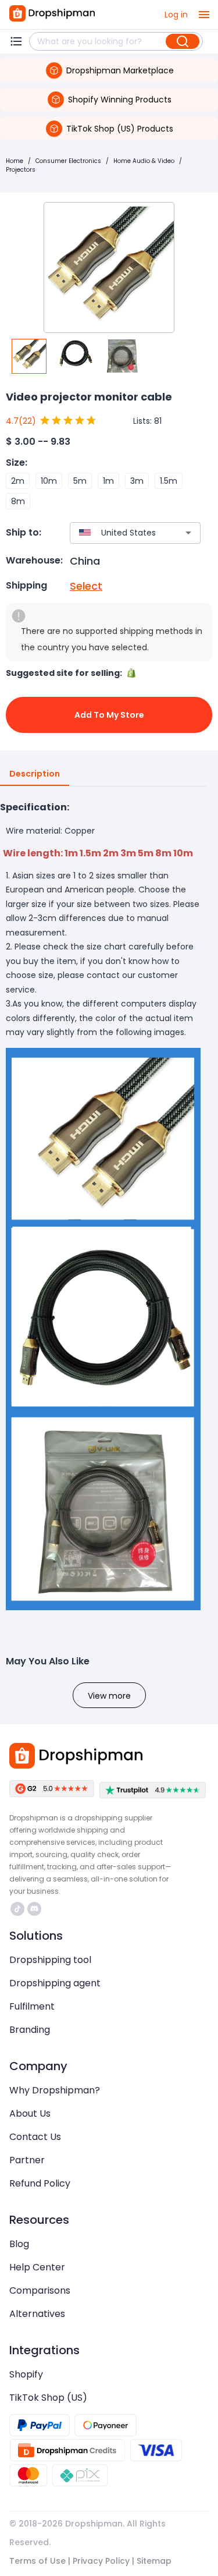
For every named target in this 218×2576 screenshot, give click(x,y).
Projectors (21, 170)
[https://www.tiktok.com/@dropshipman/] (17, 1909)
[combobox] (118, 533)
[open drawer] (204, 15)
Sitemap (154, 2561)
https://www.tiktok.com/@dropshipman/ (19, 1909)
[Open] (188, 533)
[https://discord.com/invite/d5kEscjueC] (34, 1909)
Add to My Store (109, 715)
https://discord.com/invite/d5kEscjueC (36, 1909)
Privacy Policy (101, 2561)
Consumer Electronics (68, 161)
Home (15, 161)
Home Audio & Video (144, 161)
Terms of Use (37, 2561)
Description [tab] (35, 774)
